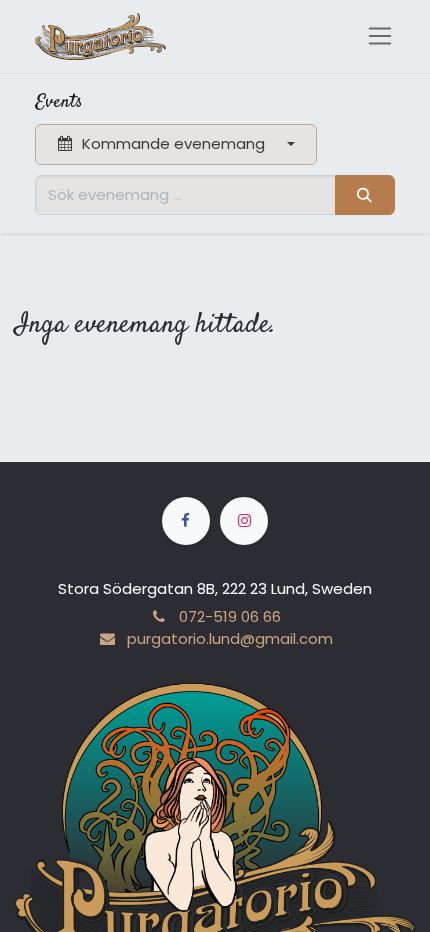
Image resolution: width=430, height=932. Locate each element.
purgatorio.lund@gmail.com (229, 638)
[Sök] (365, 195)
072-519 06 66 (230, 616)
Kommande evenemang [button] (173, 143)
